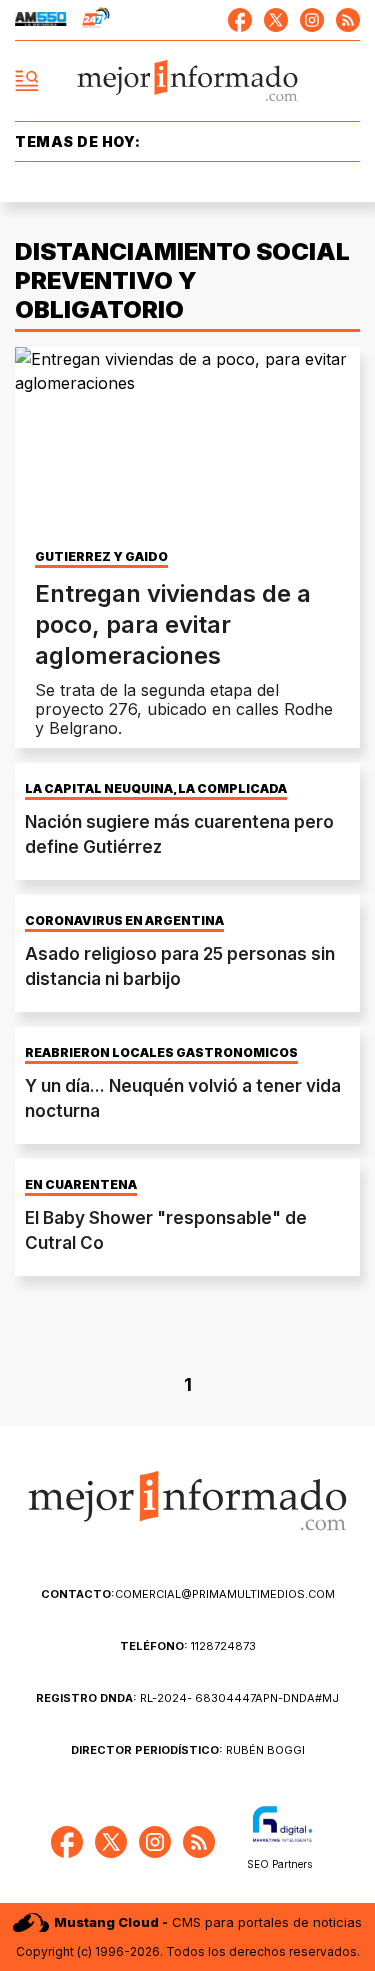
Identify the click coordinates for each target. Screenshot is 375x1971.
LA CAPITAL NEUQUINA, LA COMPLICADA (156, 789)
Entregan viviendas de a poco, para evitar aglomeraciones (173, 624)
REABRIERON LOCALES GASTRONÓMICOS (161, 1053)
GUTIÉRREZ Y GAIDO (101, 557)
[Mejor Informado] (187, 81)
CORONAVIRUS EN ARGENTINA (124, 921)
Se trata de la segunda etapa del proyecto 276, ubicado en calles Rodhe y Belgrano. (184, 709)
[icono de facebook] (240, 20)
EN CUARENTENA (81, 1185)
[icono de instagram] (312, 20)
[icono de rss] (348, 20)
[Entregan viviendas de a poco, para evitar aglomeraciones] (187, 444)
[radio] (41, 20)
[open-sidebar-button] (27, 81)
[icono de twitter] (276, 20)
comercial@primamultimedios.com (188, 1594)
